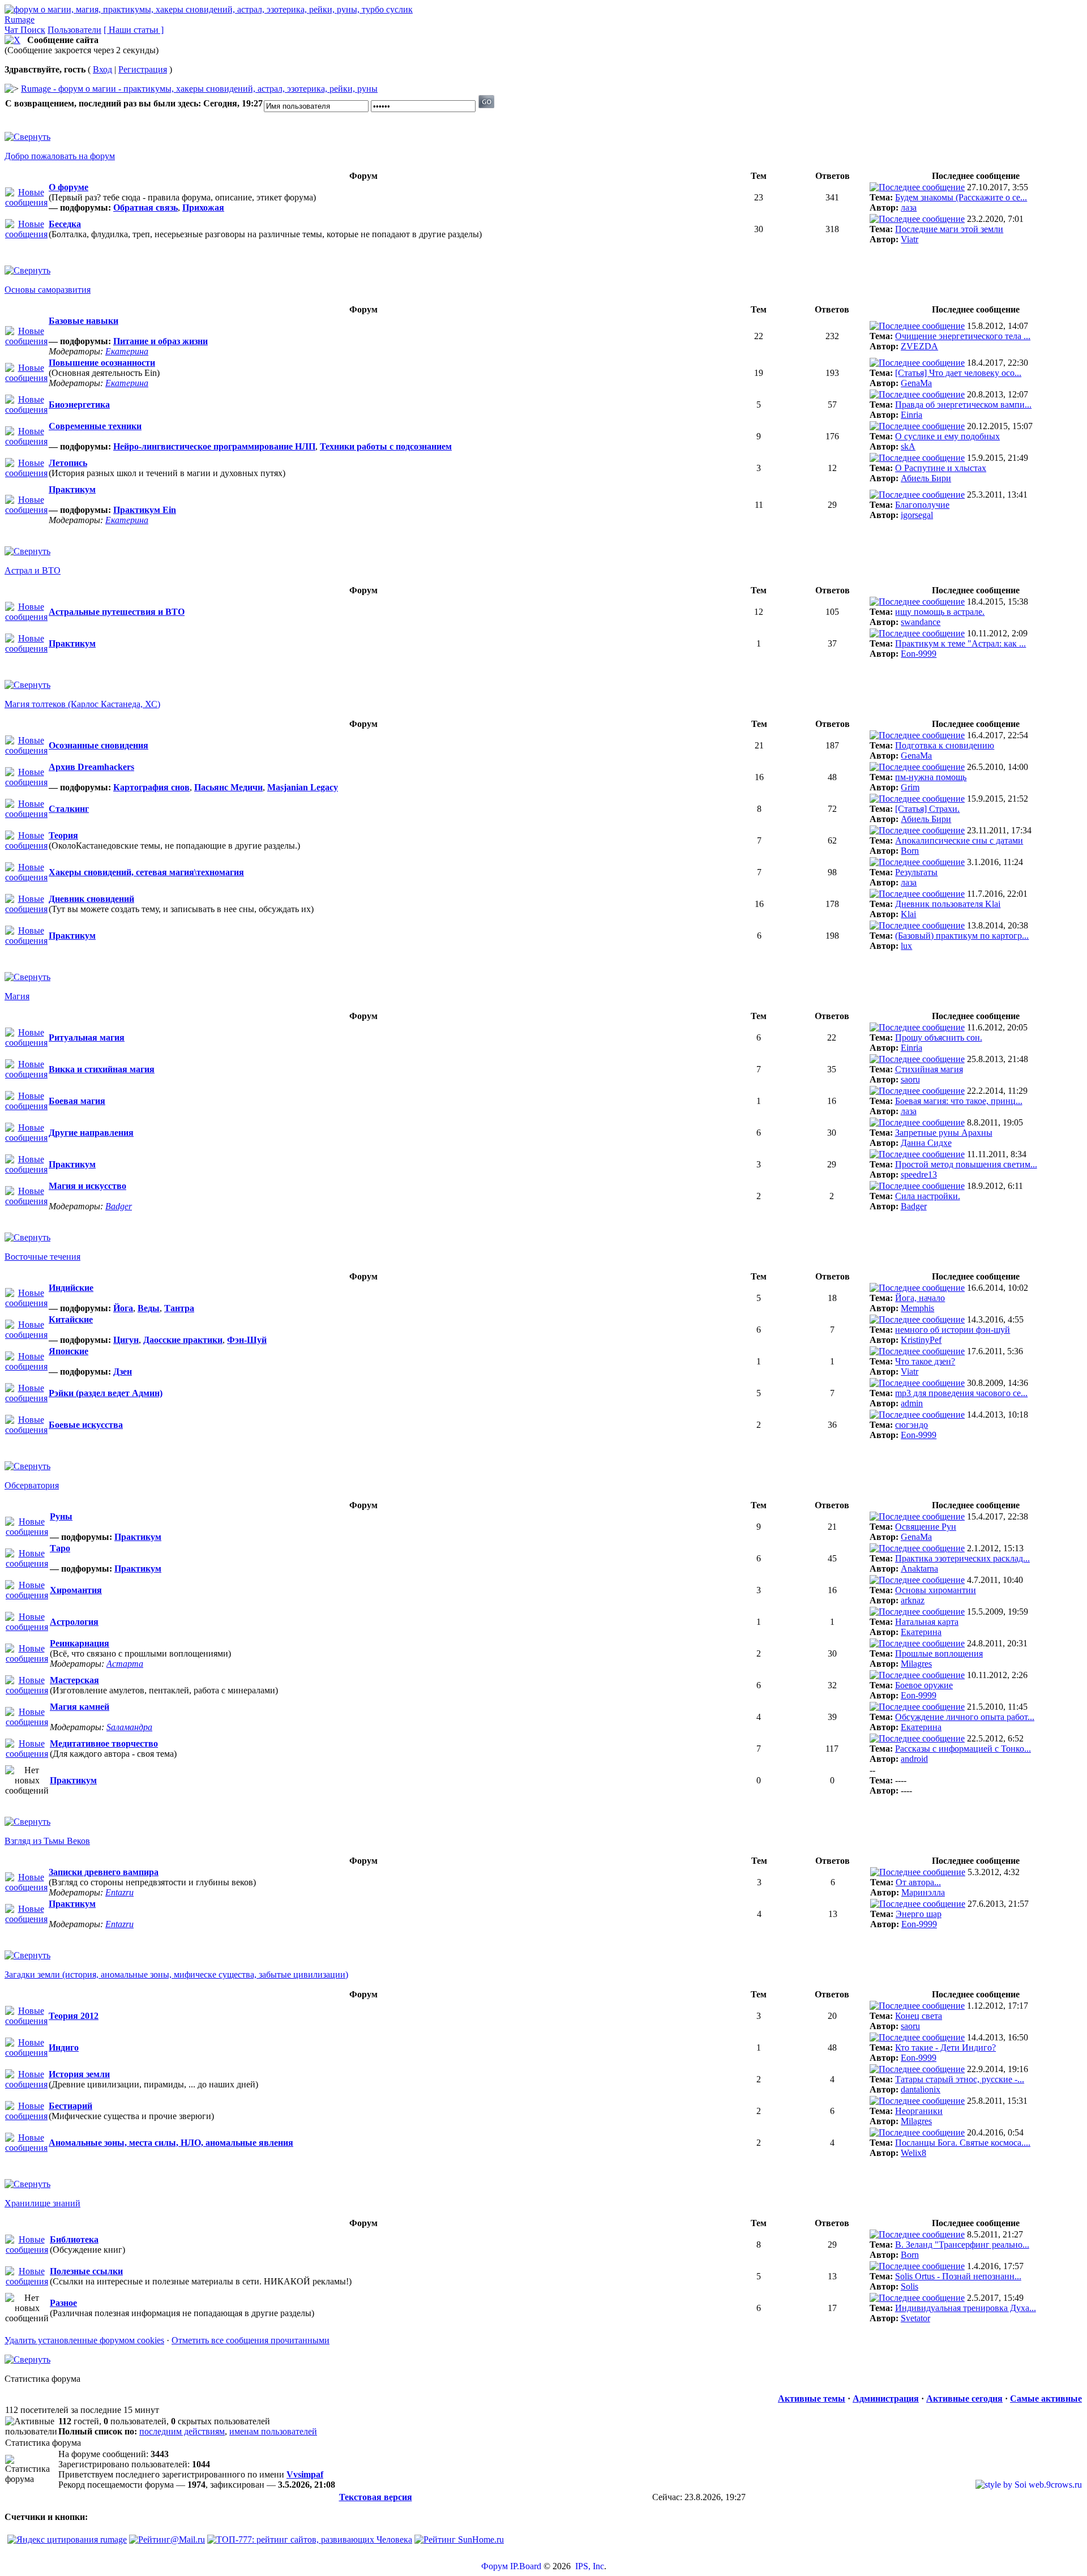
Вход (102, 69)
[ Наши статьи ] (134, 30)
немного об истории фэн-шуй (953, 1330)
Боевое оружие (924, 1685)
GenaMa (916, 383)
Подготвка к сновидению (945, 745)
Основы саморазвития (48, 290)
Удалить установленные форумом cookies (84, 2340)
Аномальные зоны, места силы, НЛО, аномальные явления (171, 2143)
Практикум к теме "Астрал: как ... (960, 643)
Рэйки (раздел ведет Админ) (106, 1393)
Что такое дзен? (925, 1361)
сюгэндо (911, 1425)
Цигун (126, 1340)
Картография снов (151, 787)
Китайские (71, 1319)
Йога (123, 1308)
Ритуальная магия (87, 1037)
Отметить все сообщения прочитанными (251, 2340)
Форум (495, 2566)
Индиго (64, 2047)
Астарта (125, 1664)
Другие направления (91, 1133)
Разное (63, 2303)
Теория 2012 (74, 2016)
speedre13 (919, 1174)
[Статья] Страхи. (927, 809)
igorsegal (917, 515)
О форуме (69, 187)
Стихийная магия (929, 1069)
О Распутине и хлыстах (941, 468)
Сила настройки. (928, 1196)
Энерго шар (919, 1914)
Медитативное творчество (104, 1743)
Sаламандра (129, 1727)
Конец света (919, 2016)
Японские (69, 1351)
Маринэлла (923, 1892)
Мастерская (74, 1680)
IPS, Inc (590, 2566)
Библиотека (74, 2239)
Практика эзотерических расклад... (962, 1558)
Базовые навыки (84, 321)
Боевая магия (77, 1101)
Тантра (179, 1308)
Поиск (33, 30)
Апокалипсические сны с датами (959, 840)
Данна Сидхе (926, 1143)
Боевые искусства (86, 1425)
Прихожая (203, 207)
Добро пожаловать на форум (60, 156)
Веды (149, 1308)
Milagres (916, 1664)
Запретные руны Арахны (944, 1133)
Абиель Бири (926, 478)
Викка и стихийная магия (102, 1069)
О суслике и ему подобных (947, 436)
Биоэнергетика (79, 405)
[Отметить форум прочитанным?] (26, 234)
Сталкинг (69, 809)
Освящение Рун (926, 1527)
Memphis (917, 1308)
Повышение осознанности (102, 363)
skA (908, 446)
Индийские (71, 1288)
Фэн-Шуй (247, 1340)
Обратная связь (145, 207)
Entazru (119, 1892)
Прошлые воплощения (939, 1653)
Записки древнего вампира (104, 1872)
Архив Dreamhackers (91, 767)
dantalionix (921, 2089)
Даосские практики (183, 1340)
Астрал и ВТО (33, 570)
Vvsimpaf (305, 2474)
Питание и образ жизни (161, 341)
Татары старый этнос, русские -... (960, 2079)
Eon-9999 (919, 654)
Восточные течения (42, 1257)
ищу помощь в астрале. (940, 612)
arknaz (913, 1600)
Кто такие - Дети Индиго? (945, 2047)
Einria (911, 415)
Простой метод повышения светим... (966, 1164)
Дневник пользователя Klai (948, 904)
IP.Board (526, 2566)
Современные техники (95, 426)
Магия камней (80, 1707)
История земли (79, 2074)
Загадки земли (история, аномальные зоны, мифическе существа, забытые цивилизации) (176, 1974)
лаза (909, 207)
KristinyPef (921, 1340)
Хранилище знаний (42, 2203)
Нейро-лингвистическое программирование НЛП (214, 446)
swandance (921, 622)
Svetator (915, 2318)
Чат (12, 30)
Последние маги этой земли (949, 229)
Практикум (72, 489)
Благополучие (922, 505)
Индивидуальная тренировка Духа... (966, 2308)
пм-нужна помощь (931, 777)
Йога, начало (920, 1298)
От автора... (918, 1882)
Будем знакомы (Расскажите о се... (961, 197)
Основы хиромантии (936, 1590)
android (914, 1759)
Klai (908, 914)
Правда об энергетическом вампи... (963, 405)
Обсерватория (32, 1485)
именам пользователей (273, 2431)
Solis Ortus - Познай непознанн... (958, 2276)
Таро (60, 1548)
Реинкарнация (80, 1643)
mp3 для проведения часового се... (961, 1393)
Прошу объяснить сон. (939, 1037)
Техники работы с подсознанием (386, 446)
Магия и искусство (87, 1186)
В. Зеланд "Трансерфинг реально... (962, 2245)
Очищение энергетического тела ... (963, 336)
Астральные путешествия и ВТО (117, 612)
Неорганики (919, 2111)
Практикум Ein (145, 510)
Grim (910, 787)
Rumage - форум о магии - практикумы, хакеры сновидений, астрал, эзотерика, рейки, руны (199, 89)
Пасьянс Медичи (228, 787)
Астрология (74, 1622)
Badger (119, 1206)
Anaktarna (919, 1569)
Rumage (20, 20)
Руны (61, 1516)
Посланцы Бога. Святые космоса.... (963, 2143)
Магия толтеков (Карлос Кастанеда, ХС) (82, 704)
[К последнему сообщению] (917, 187)
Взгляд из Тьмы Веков (47, 1841)
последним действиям (182, 2431)
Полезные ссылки (86, 2271)
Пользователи (74, 30)
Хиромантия (76, 1590)
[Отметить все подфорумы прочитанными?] (26, 202)
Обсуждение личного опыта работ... (965, 1717)
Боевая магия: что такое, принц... (959, 1101)
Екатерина (127, 351)
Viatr (910, 239)
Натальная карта (927, 1622)
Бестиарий (70, 2106)
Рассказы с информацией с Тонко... (963, 1749)
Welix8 (913, 2153)
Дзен (123, 1372)
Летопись (68, 463)
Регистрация (143, 69)
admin (912, 1403)
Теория (63, 835)
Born (910, 851)
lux (906, 946)
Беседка (65, 224)
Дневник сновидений (91, 899)
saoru (910, 1079)
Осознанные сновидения (99, 745)
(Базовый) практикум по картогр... (962, 936)
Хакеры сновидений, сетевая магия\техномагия (146, 872)
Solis (910, 2286)
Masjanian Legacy (303, 787)
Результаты (916, 872)
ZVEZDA (919, 346)
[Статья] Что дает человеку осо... (958, 373)
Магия (17, 996)
